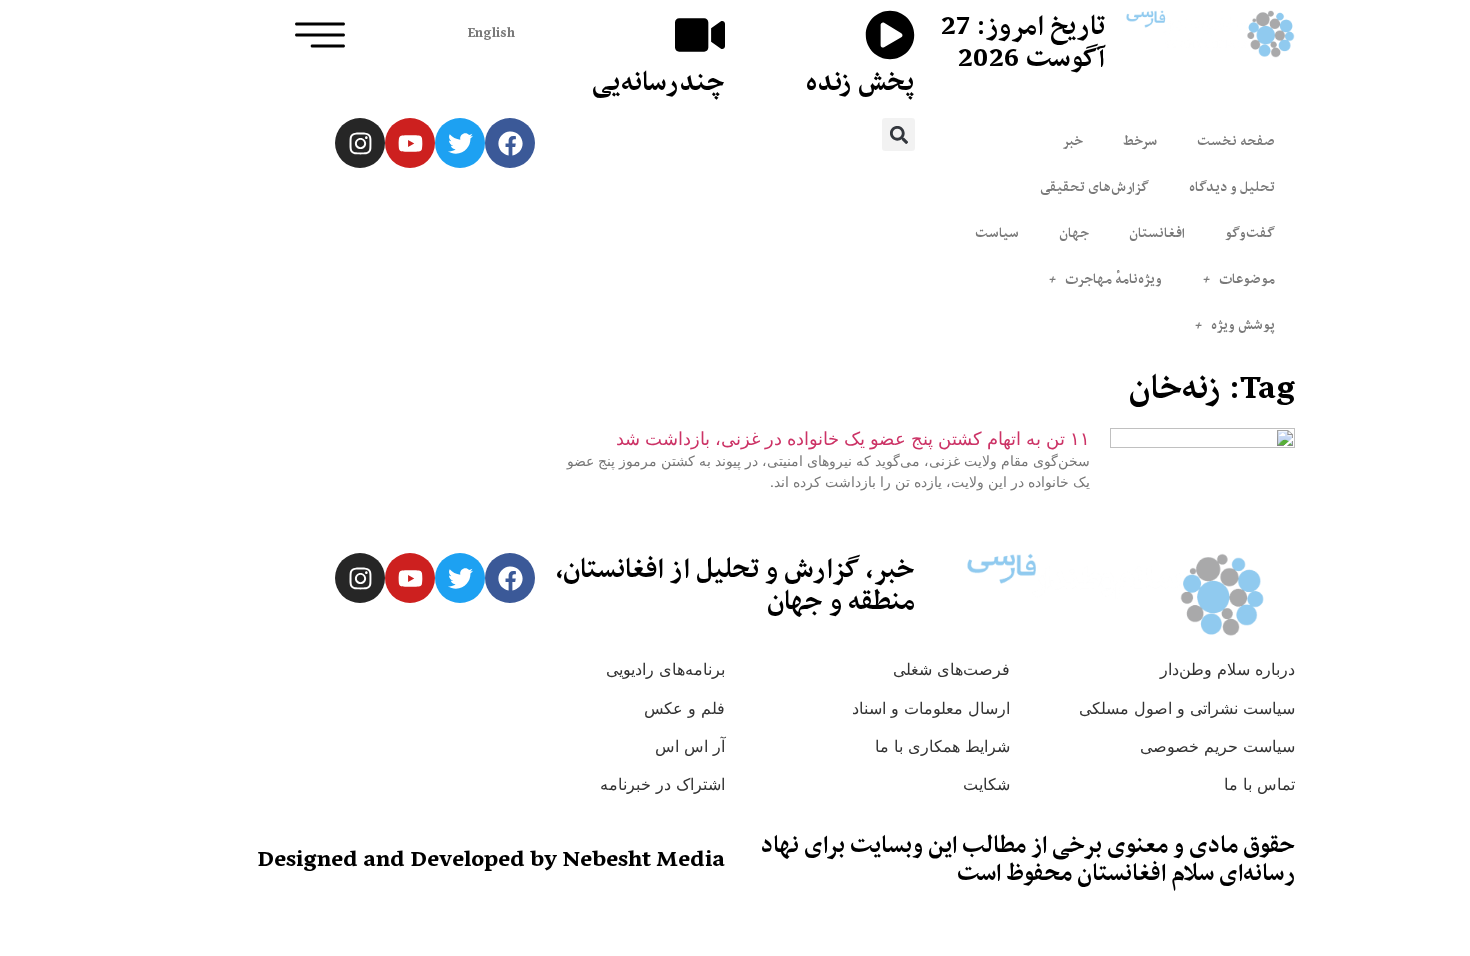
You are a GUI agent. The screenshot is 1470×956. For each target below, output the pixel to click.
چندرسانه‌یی (658, 81)
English (491, 33)
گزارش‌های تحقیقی (1094, 187)
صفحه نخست (1236, 141)
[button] (898, 134)
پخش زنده (860, 81)
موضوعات (1247, 279)
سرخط (1140, 141)
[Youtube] (410, 143)
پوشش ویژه (1243, 325)
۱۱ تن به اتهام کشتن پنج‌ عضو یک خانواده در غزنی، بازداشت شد (853, 438)
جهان (1074, 233)
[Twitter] (460, 143)
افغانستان (1157, 233)
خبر (1072, 141)
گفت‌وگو (1250, 233)
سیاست (997, 233)
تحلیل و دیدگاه (1232, 187)
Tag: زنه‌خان (1212, 387)
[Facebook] (510, 143)
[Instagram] (360, 143)
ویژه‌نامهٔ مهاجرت (1113, 279)
